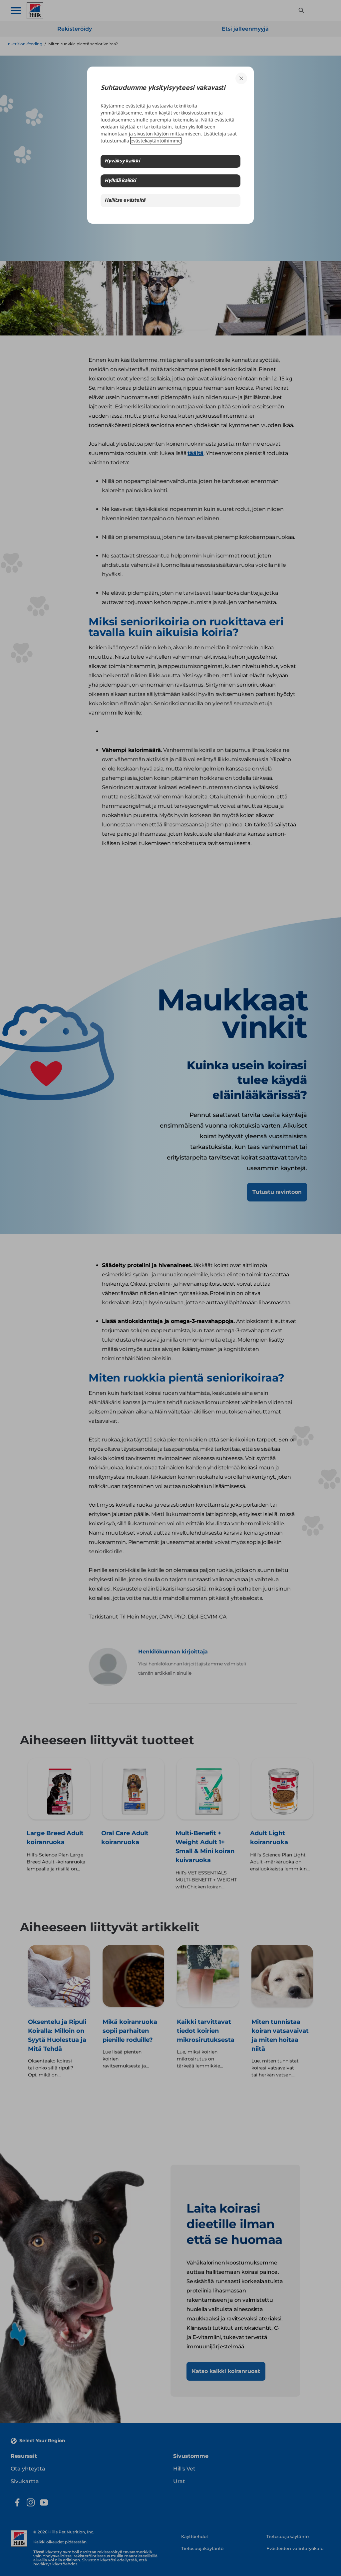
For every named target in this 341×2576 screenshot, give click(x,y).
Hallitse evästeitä (125, 201)
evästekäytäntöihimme (156, 141)
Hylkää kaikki (120, 181)
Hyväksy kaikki (122, 161)
